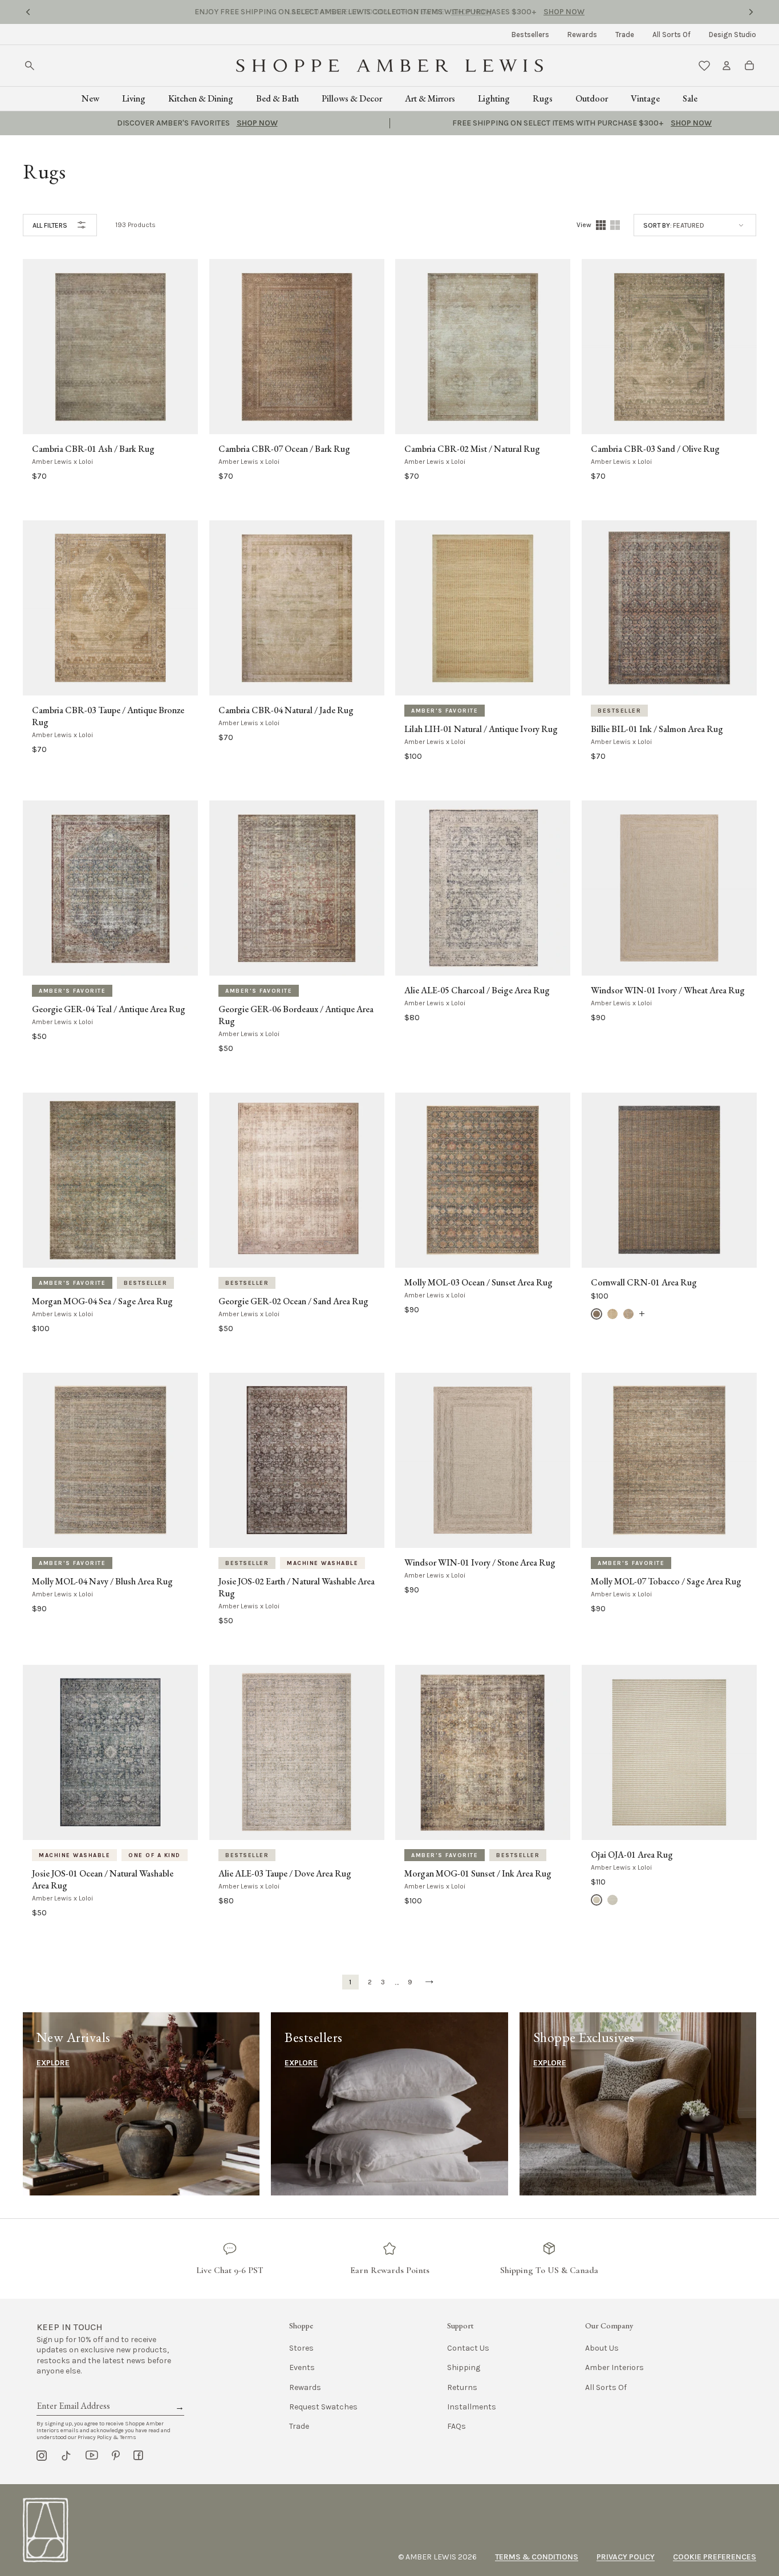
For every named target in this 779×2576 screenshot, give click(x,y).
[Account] (727, 66)
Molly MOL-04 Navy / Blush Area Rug (102, 1582)
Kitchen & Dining (201, 98)
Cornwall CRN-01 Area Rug (644, 1283)
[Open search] (30, 66)
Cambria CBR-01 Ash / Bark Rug (93, 449)
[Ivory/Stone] (612, 1900)
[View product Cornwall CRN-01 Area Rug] (642, 1314)
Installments (472, 2407)
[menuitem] (530, 35)
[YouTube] (92, 2456)
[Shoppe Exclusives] (638, 2104)
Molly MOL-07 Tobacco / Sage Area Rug (666, 1582)
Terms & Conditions (537, 2557)
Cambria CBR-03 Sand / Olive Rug (655, 449)
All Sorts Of (672, 35)
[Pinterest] (116, 2456)
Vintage (645, 98)
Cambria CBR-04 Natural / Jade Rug (286, 710)
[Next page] (429, 1982)
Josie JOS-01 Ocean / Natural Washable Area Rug (103, 1880)
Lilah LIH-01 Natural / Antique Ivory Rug (481, 729)
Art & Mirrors (430, 98)
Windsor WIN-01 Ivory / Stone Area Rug (480, 1563)
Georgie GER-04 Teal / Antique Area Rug (109, 1009)
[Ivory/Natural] (597, 1900)
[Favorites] (704, 66)
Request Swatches (323, 2407)
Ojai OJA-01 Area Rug (632, 1855)
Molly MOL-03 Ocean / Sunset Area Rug (478, 1283)
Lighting (494, 98)
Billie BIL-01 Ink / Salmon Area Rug (657, 729)
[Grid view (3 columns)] (615, 225)
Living (134, 98)
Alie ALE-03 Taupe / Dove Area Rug (285, 1874)
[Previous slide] (28, 12)
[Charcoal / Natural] (597, 1314)
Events (302, 2367)
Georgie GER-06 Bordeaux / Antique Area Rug (296, 1015)
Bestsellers (530, 35)
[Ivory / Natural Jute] (612, 1314)
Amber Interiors (614, 2367)
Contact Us (468, 2348)
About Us (602, 2348)
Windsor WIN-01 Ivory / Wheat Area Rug (668, 990)
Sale (690, 98)
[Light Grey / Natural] (628, 1314)
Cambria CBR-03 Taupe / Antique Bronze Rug (108, 716)
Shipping (464, 2367)
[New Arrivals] (141, 2104)
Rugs (543, 98)
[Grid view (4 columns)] (601, 225)
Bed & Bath (277, 98)
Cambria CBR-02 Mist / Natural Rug (472, 449)
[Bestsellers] (389, 2104)
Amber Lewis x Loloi (62, 462)
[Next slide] (751, 12)
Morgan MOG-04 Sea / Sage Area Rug (102, 1301)
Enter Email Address (72, 2393)
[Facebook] (138, 2456)
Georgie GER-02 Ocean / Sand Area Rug (293, 1301)
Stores (301, 2348)
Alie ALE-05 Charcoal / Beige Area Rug (477, 990)
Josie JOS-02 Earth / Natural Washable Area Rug (297, 1588)
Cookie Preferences (715, 2557)
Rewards (582, 35)
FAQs (457, 2426)
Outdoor (592, 98)
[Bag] (749, 66)
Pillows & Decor (352, 98)
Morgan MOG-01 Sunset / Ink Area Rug (478, 1874)
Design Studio (733, 35)
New (90, 98)
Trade (625, 35)
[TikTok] (66, 2456)
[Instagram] (42, 2456)
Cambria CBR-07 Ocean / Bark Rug (284, 449)
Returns (462, 2387)
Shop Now (472, 12)
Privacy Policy (626, 2557)
